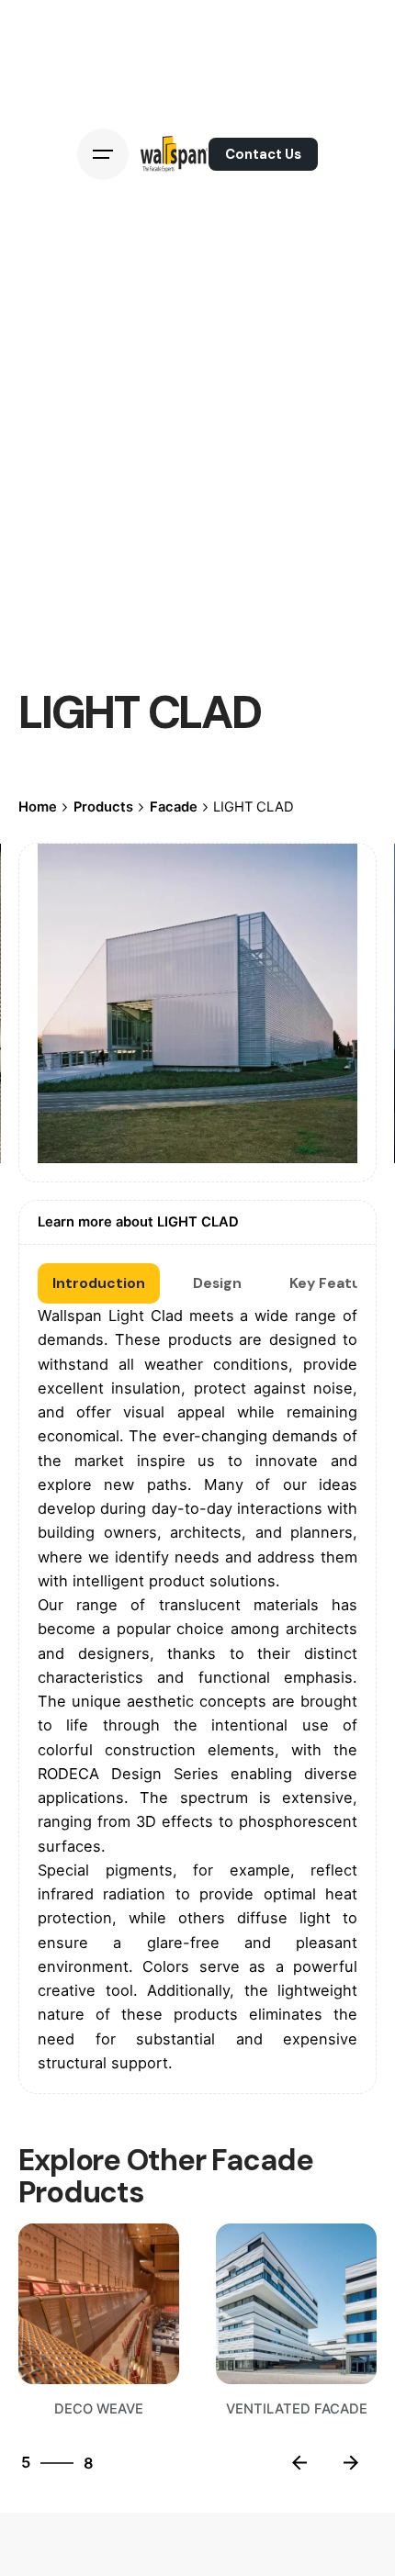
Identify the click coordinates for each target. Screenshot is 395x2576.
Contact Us (263, 154)
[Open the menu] (103, 154)
